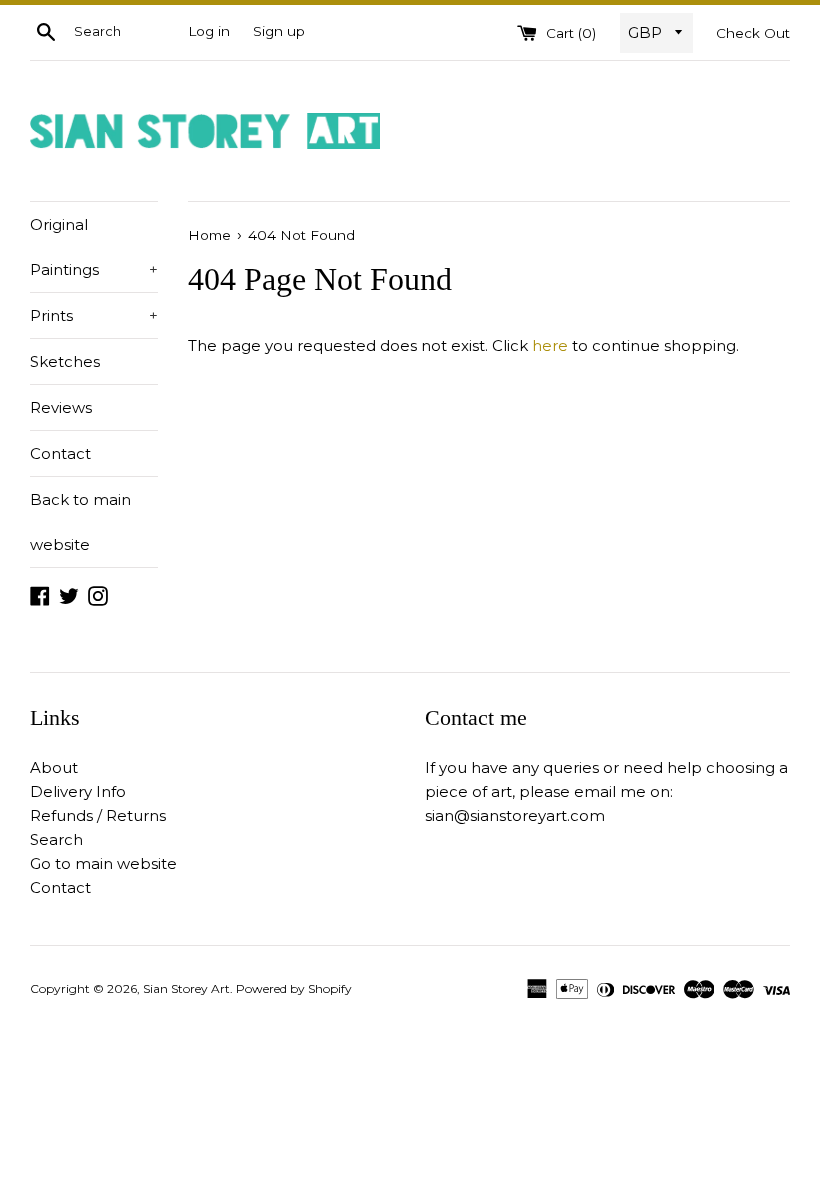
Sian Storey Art (186, 988)
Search (56, 839)
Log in (209, 31)
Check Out (753, 33)
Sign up (279, 31)
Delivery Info (78, 791)
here (550, 345)
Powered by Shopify (294, 988)
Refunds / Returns (98, 815)
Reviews (61, 407)
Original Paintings (94, 247)
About (54, 767)
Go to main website (103, 863)
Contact (60, 453)
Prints (94, 315)
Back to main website (80, 522)
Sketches (65, 361)
